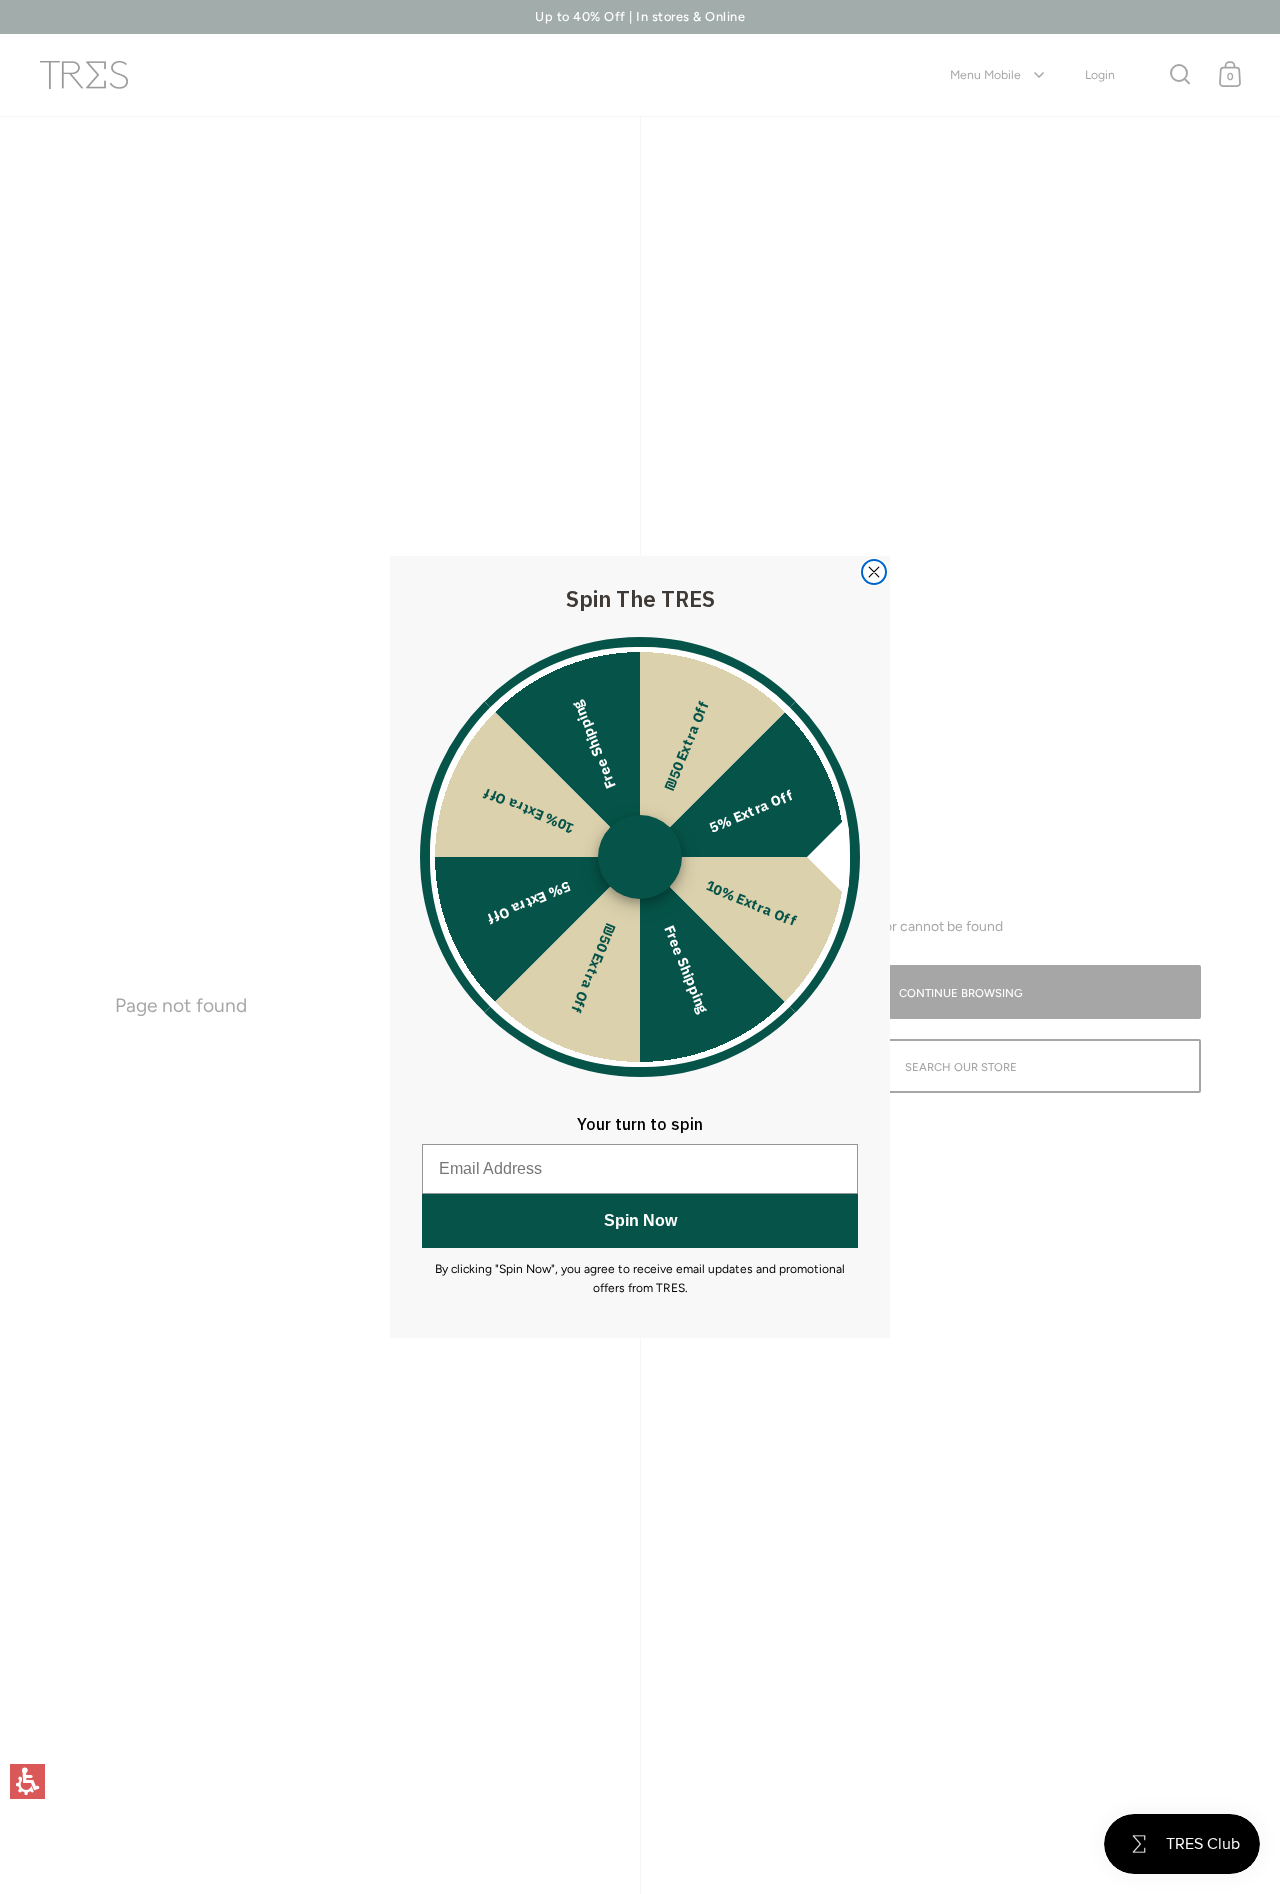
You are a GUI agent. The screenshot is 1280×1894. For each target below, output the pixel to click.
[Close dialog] (874, 572)
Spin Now (640, 1220)
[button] (27, 1781)
